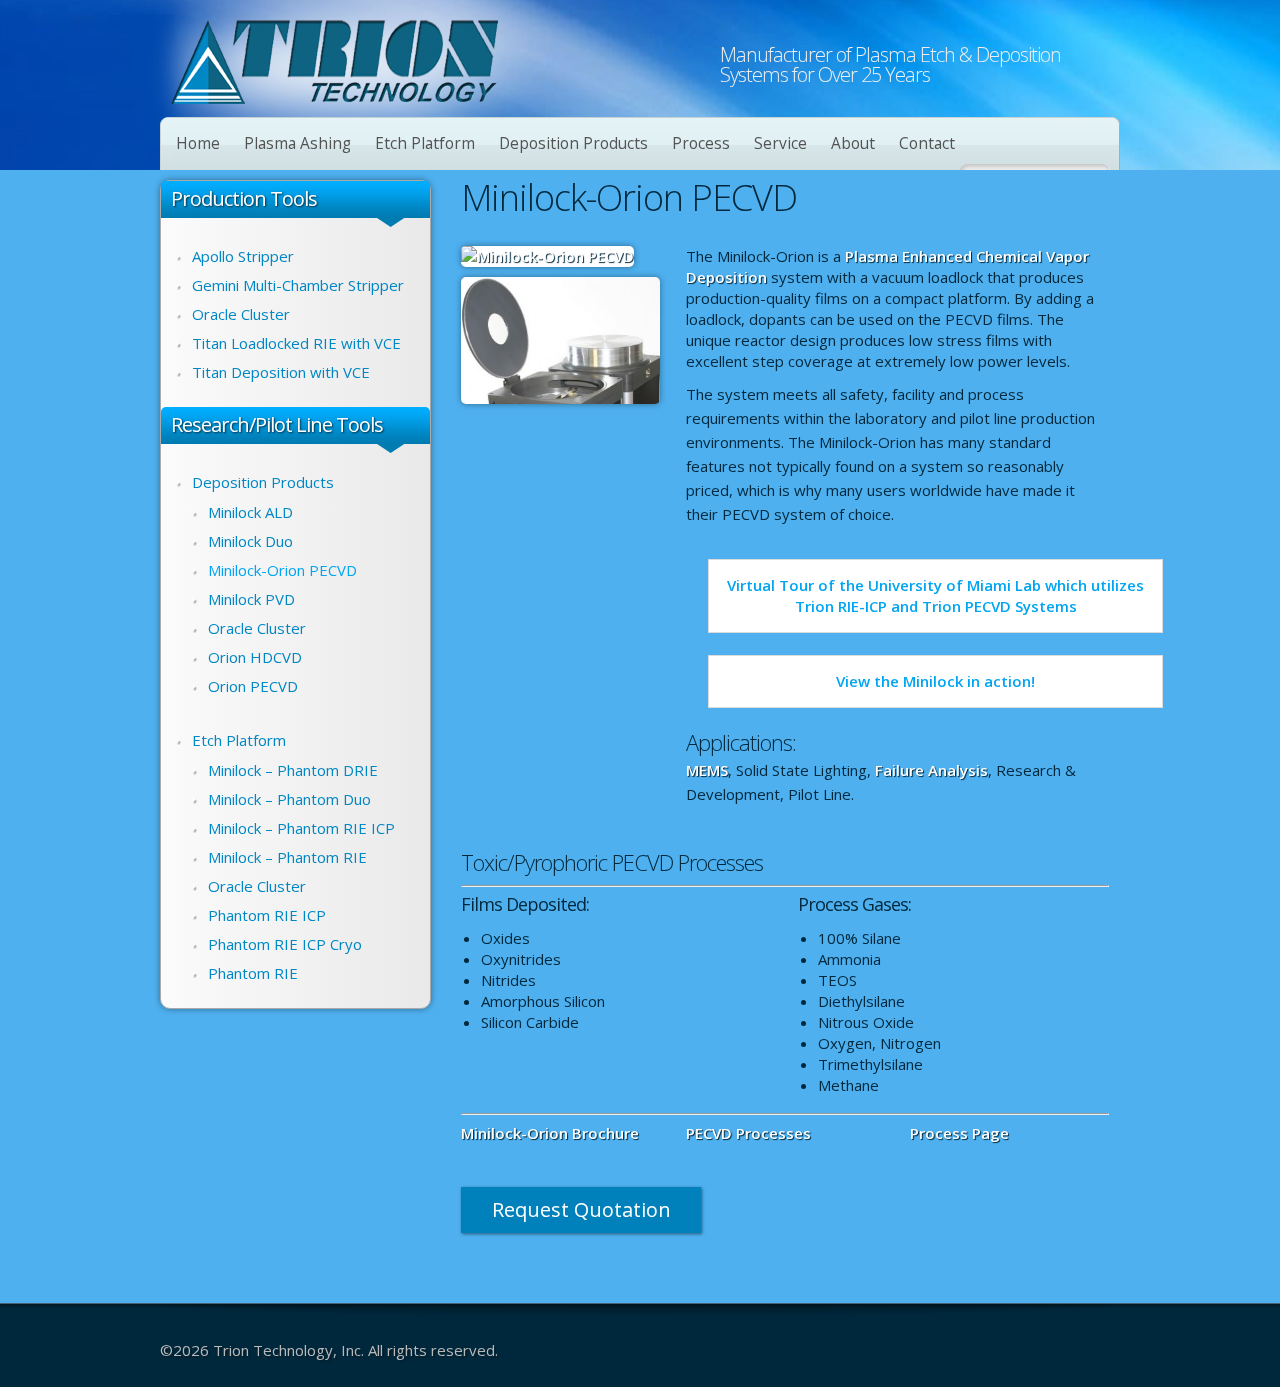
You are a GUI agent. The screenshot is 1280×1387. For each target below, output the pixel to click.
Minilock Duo (250, 541)
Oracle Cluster (241, 314)
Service (780, 143)
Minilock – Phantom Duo (289, 799)
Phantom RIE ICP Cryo (285, 944)
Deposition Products (573, 143)
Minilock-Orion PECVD (282, 570)
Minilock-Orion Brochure (550, 1133)
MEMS (707, 770)
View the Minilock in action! (935, 681)
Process (701, 143)
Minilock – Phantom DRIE (293, 770)
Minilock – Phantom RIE (287, 857)
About (853, 143)
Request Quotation (581, 1209)
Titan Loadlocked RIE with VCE (296, 343)
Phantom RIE (253, 973)
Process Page (959, 1133)
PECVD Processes (748, 1133)
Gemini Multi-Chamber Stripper (298, 285)
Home (198, 143)
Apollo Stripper (243, 256)
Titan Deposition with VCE (281, 372)
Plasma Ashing (297, 143)
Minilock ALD (250, 512)
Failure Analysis (931, 770)
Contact (927, 143)
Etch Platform (425, 143)
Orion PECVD (253, 686)
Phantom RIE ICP (267, 915)
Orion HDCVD (255, 657)
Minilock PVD (251, 599)
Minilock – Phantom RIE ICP (301, 828)
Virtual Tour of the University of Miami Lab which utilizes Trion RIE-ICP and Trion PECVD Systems (935, 595)
